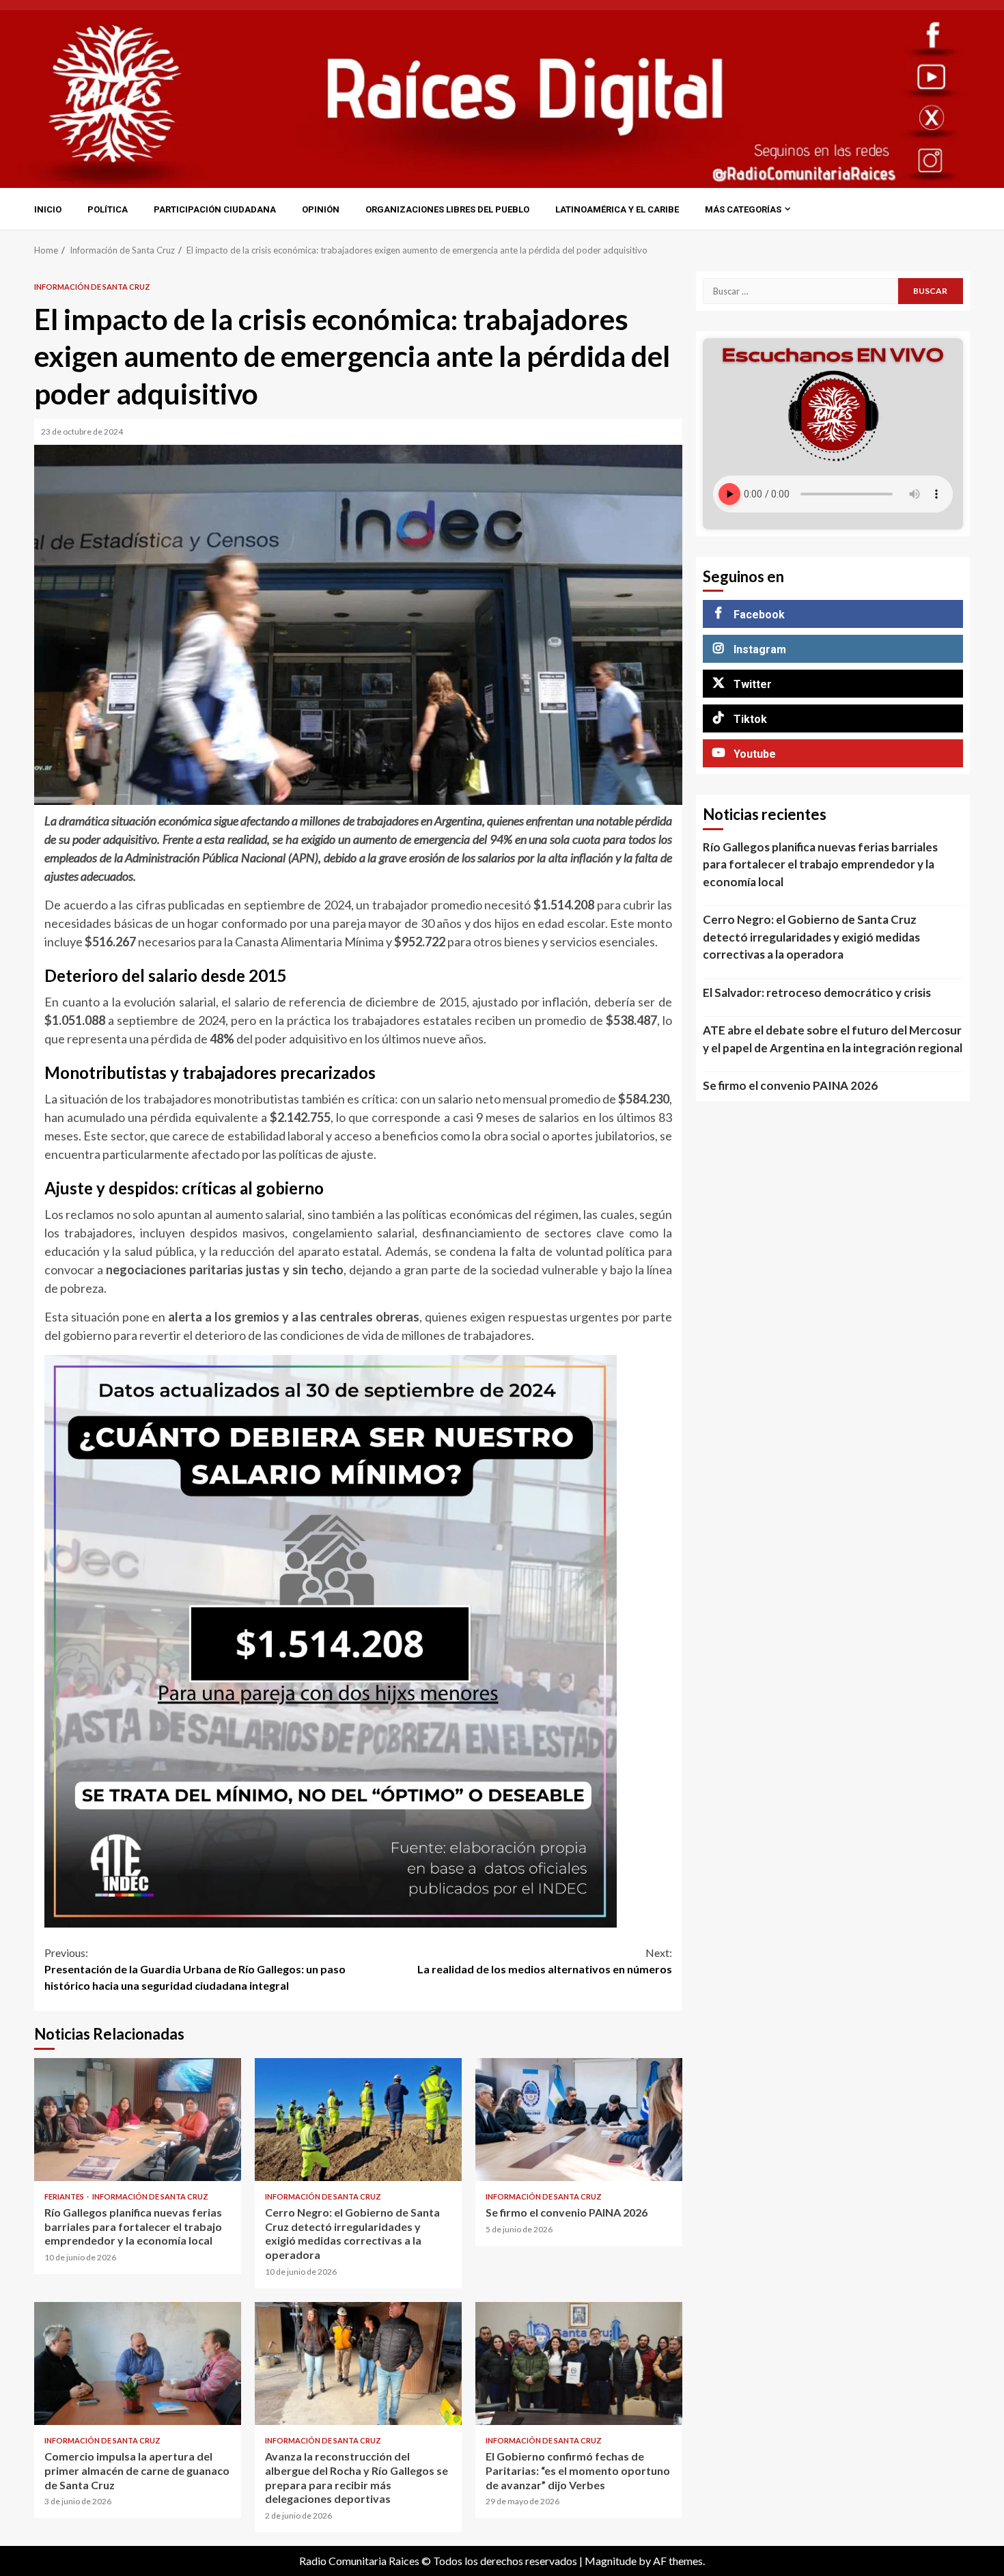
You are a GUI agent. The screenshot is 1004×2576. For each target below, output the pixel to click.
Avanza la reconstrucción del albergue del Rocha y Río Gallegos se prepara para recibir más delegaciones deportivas (358, 2363)
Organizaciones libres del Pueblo (447, 209)
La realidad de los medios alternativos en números (545, 1961)
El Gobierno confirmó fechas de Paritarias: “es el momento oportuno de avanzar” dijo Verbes (579, 2363)
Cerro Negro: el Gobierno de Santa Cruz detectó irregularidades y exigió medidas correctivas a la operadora (358, 2120)
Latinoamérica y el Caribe (617, 209)
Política (108, 209)
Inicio (48, 209)
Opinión (321, 209)
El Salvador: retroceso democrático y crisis (817, 992)
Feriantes (65, 2196)
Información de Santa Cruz (92, 287)
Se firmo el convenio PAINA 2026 (579, 2120)
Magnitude (611, 2561)
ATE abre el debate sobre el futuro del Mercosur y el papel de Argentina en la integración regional (833, 1039)
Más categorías (743, 209)
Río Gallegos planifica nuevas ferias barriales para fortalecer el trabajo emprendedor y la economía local (138, 2120)
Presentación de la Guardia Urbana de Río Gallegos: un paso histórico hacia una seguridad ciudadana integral (195, 1969)
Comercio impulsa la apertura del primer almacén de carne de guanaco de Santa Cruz (138, 2363)
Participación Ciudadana (215, 209)
